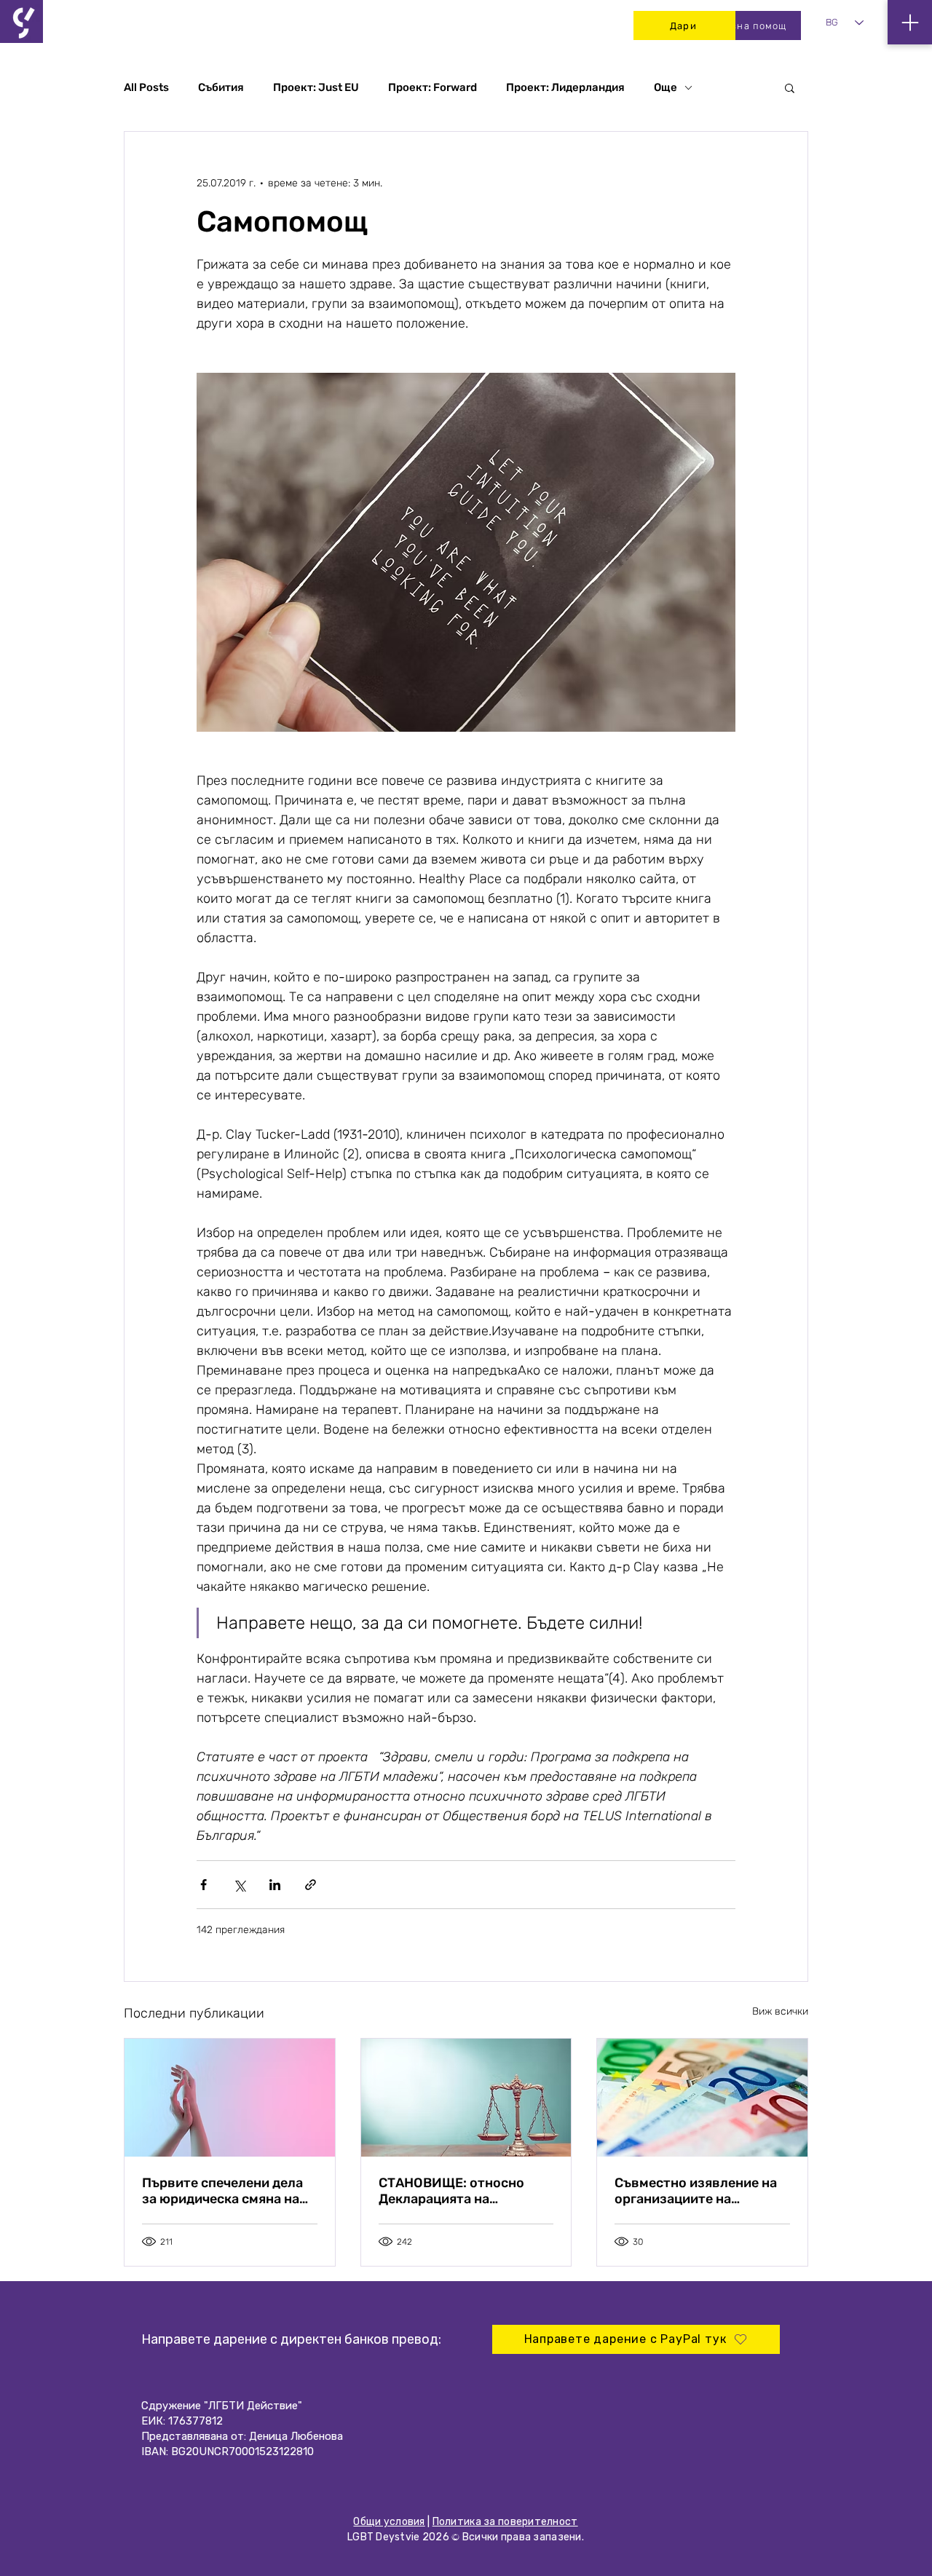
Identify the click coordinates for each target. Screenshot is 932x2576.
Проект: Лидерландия (565, 87)
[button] (790, 87)
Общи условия (389, 2522)
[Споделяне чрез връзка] (311, 1885)
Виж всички (780, 2011)
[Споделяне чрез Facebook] (204, 1885)
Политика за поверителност (505, 2522)
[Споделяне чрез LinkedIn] (275, 1885)
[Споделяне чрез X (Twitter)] (239, 1885)
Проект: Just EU (316, 87)
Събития (221, 87)
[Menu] (910, 22)
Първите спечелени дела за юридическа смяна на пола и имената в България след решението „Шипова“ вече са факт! (229, 2191)
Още (666, 87)
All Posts (146, 87)
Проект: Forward (433, 87)
